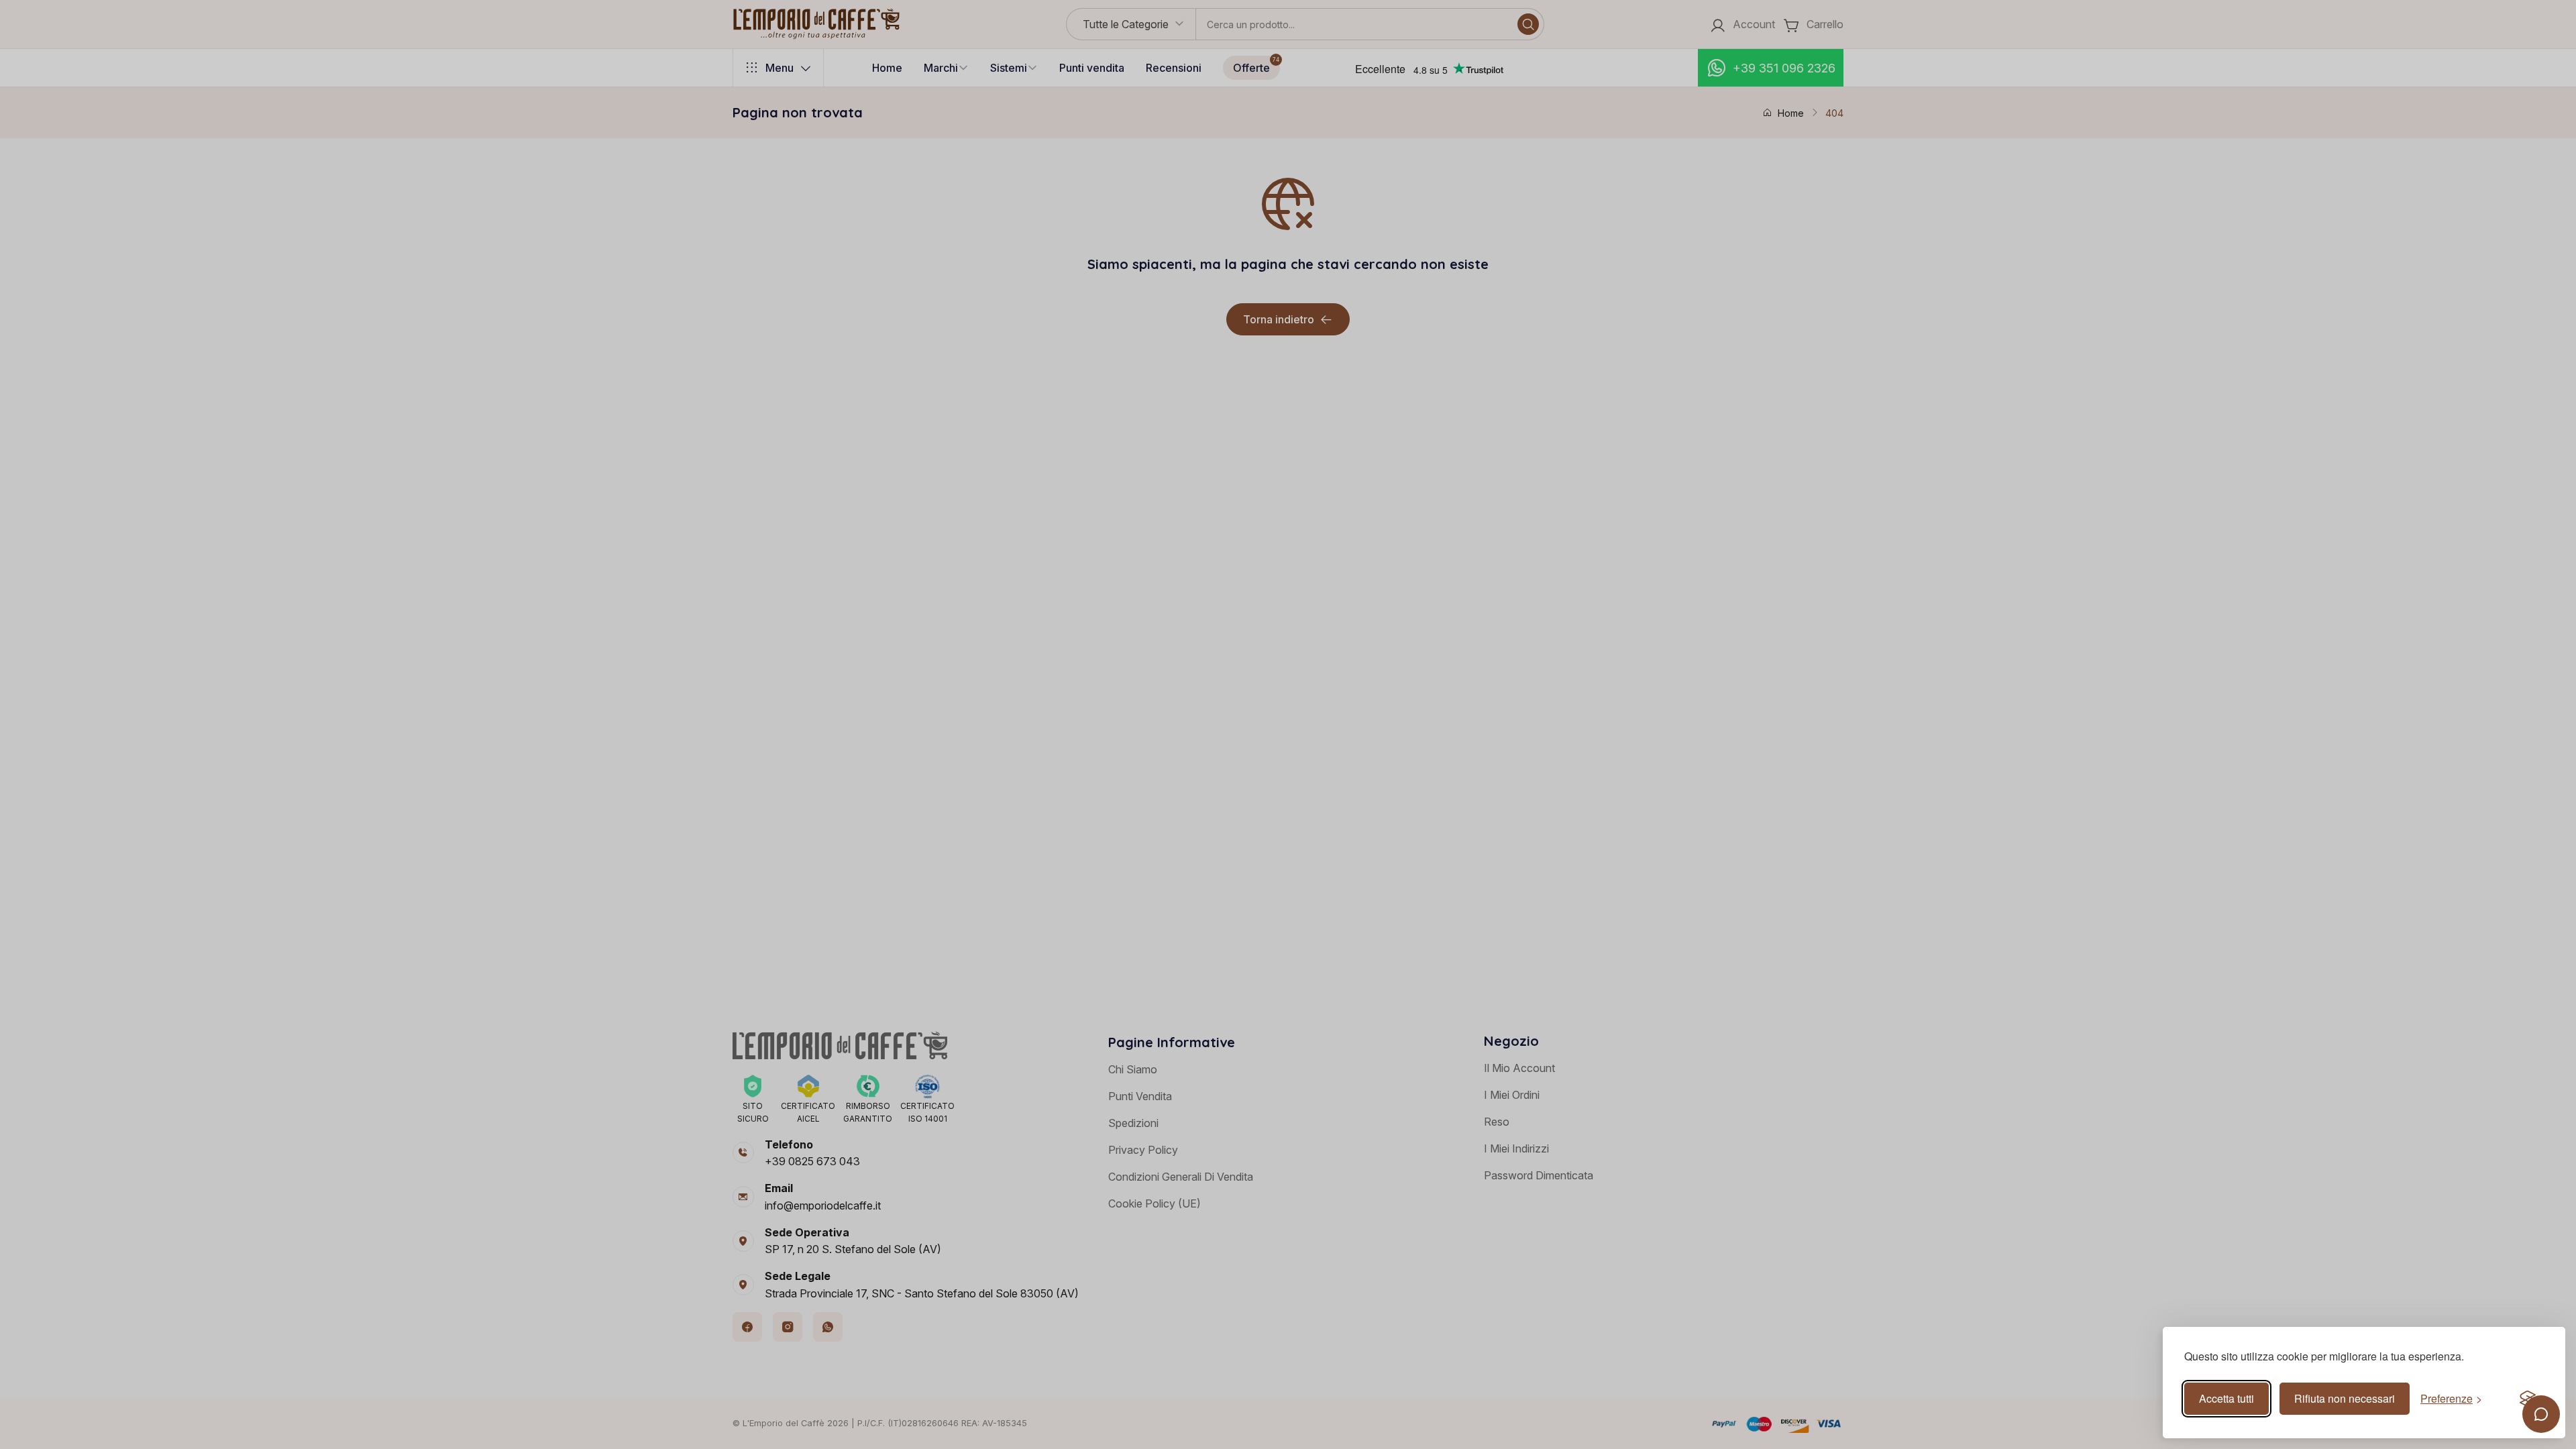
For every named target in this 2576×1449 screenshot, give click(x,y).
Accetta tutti (2226, 1398)
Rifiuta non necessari (2345, 1398)
